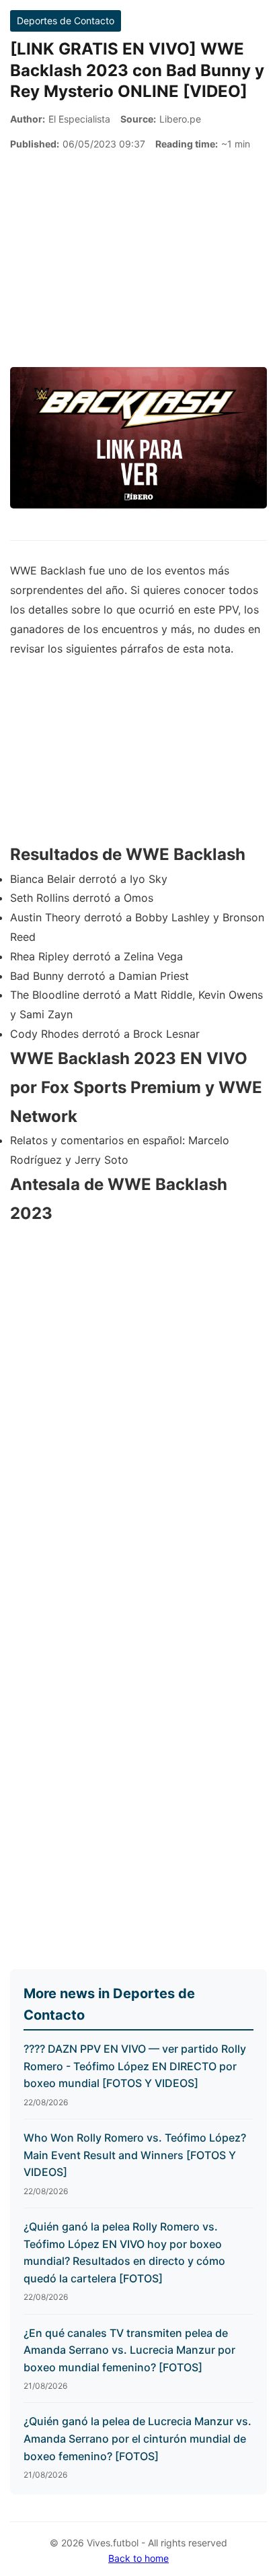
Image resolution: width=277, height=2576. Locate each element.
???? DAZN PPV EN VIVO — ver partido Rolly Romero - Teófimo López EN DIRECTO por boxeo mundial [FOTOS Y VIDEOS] (135, 2066)
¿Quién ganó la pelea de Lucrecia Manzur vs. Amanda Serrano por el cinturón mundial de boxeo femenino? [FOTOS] (137, 2438)
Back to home (138, 2558)
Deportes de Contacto (66, 21)
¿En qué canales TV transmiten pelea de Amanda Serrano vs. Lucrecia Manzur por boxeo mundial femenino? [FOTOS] (129, 2350)
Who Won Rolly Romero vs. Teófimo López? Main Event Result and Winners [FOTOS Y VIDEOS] (135, 2155)
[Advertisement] (138, 260)
